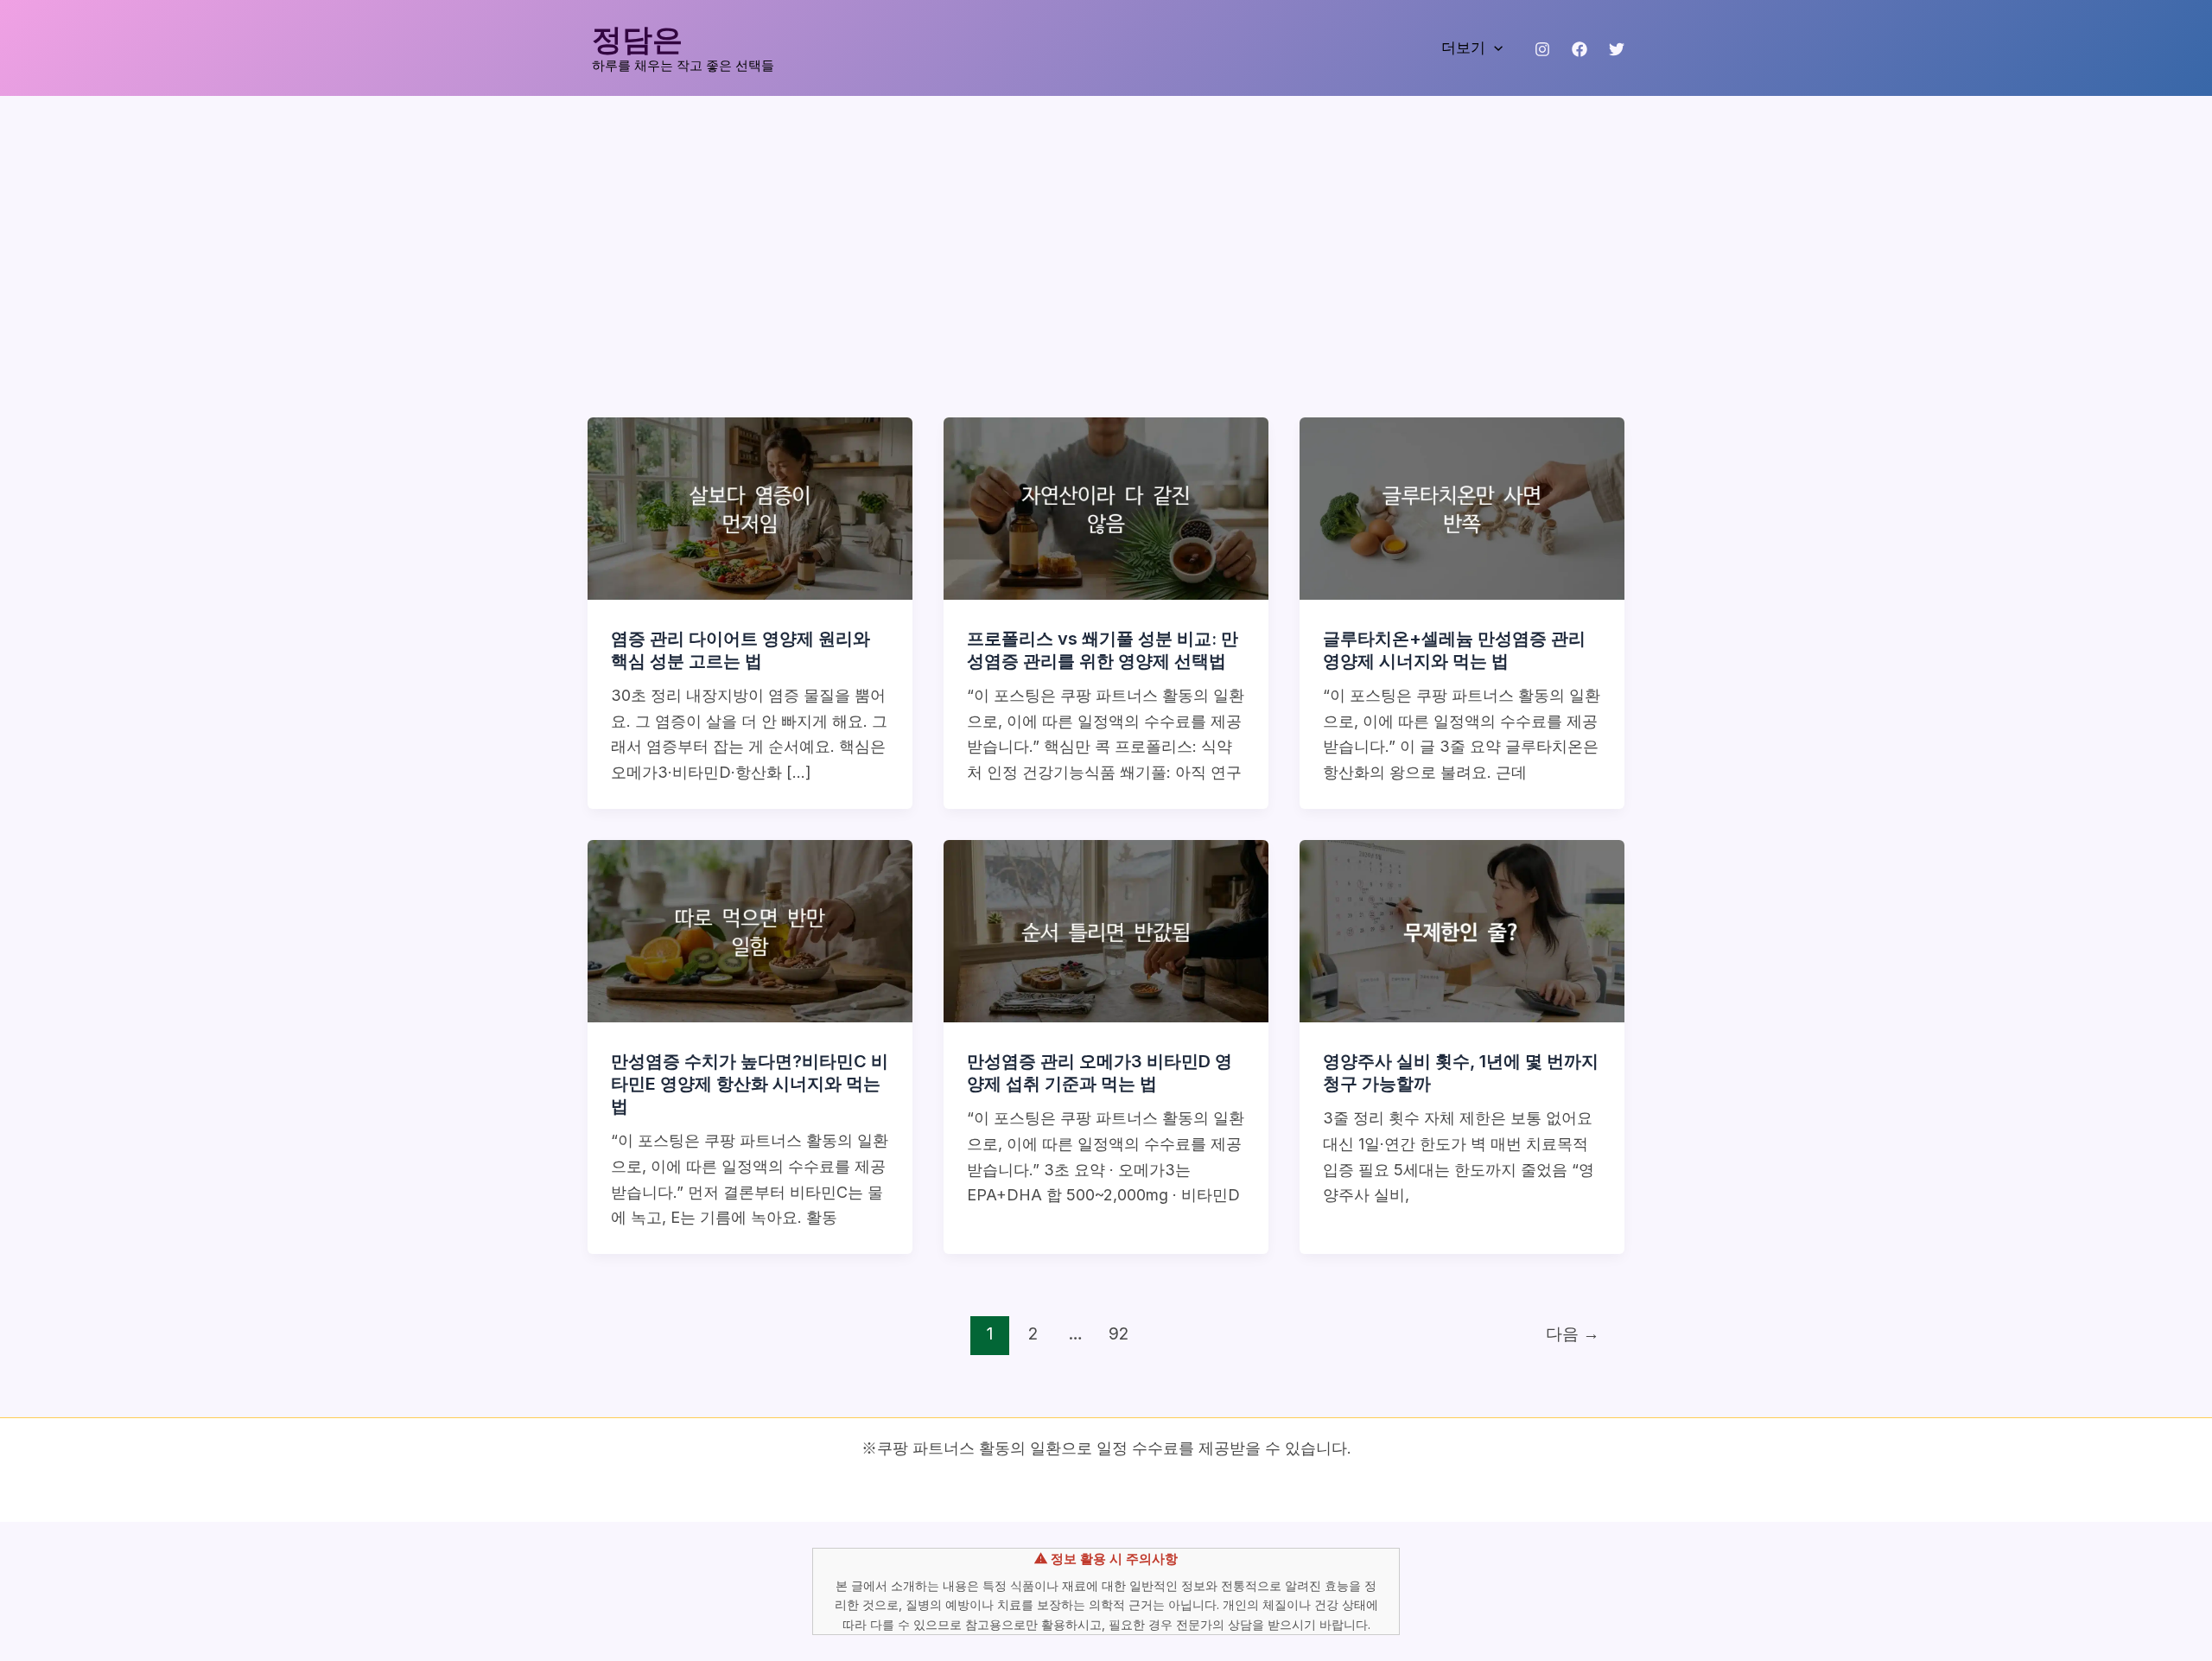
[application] (1494, 48)
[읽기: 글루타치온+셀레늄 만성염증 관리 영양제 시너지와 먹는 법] (1462, 507)
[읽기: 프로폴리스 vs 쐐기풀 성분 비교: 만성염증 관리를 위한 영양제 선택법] (1106, 507)
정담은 (637, 38)
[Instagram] (1542, 49)
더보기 (1463, 48)
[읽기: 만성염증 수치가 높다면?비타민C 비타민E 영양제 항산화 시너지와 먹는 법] (750, 929)
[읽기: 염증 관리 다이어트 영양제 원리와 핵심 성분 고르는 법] (750, 507)
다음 (1573, 1333)
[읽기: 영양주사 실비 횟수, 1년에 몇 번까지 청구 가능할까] (1462, 929)
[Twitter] (1617, 49)
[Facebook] (1580, 49)
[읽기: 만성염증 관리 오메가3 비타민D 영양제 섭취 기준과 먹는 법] (1106, 929)
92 (1119, 1333)
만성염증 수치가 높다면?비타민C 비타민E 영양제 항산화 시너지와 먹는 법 (750, 1084)
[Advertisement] (1106, 226)
